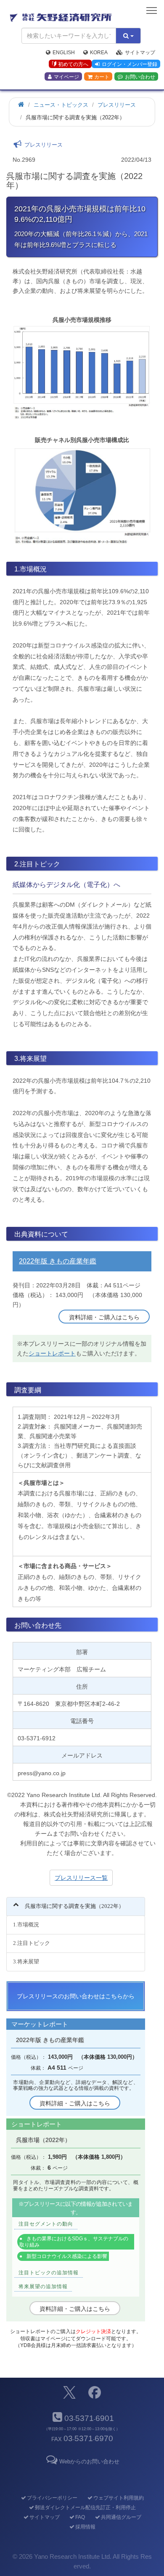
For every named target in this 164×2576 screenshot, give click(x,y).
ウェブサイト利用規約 (118, 2498)
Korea (99, 53)
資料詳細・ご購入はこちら (104, 1317)
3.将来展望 (26, 1962)
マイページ (66, 77)
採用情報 (85, 2527)
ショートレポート (52, 1353)
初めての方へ (73, 64)
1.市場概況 (26, 1925)
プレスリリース (117, 105)
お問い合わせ (140, 77)
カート (102, 77)
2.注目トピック (32, 1943)
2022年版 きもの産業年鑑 (58, 1261)
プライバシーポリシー (52, 2498)
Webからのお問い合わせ (89, 2462)
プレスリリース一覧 (81, 1878)
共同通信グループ (121, 2517)
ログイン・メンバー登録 (130, 64)
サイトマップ (140, 53)
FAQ (80, 2517)
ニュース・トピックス (61, 105)
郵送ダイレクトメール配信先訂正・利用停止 (85, 2508)
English (64, 53)
